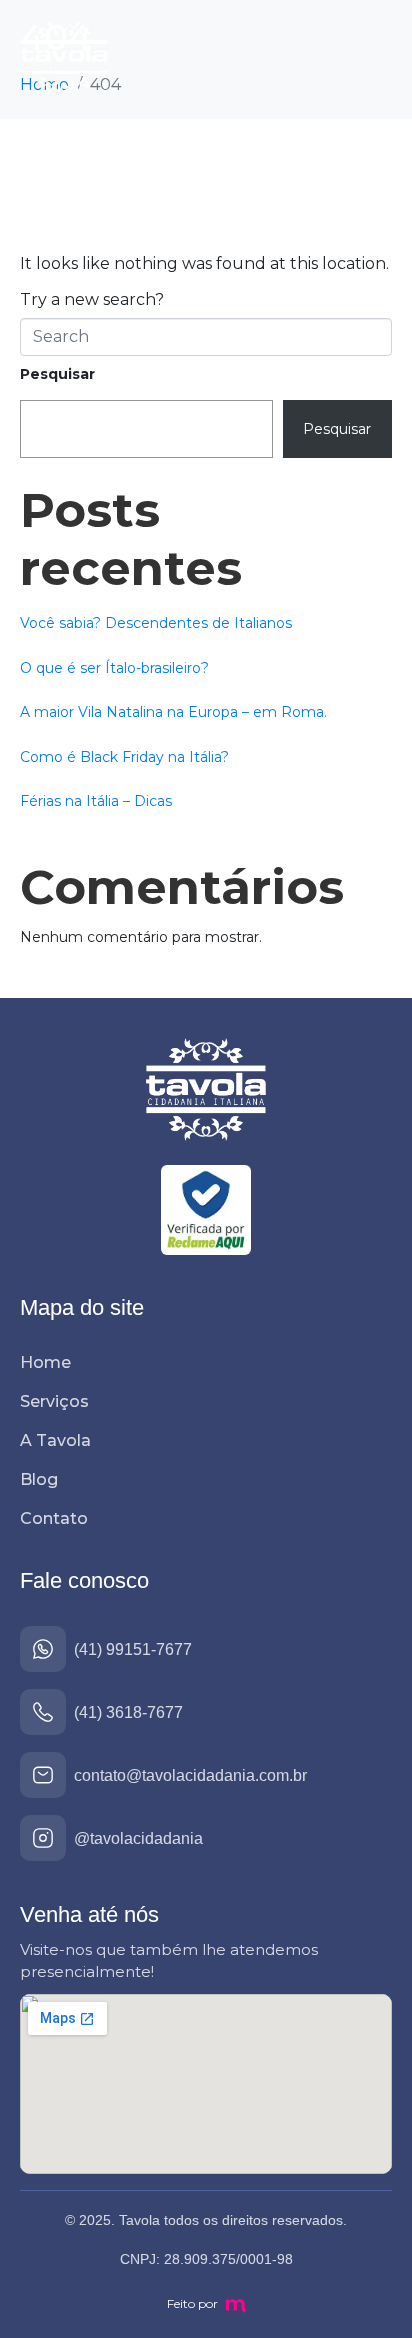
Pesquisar (57, 374)
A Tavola (55, 1440)
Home (45, 1362)
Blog (39, 1479)
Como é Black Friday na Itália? (124, 757)
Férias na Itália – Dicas (96, 801)
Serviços (54, 1401)
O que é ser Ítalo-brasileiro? (114, 668)
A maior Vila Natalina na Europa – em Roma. (173, 712)
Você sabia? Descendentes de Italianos (156, 623)
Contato (54, 1518)
